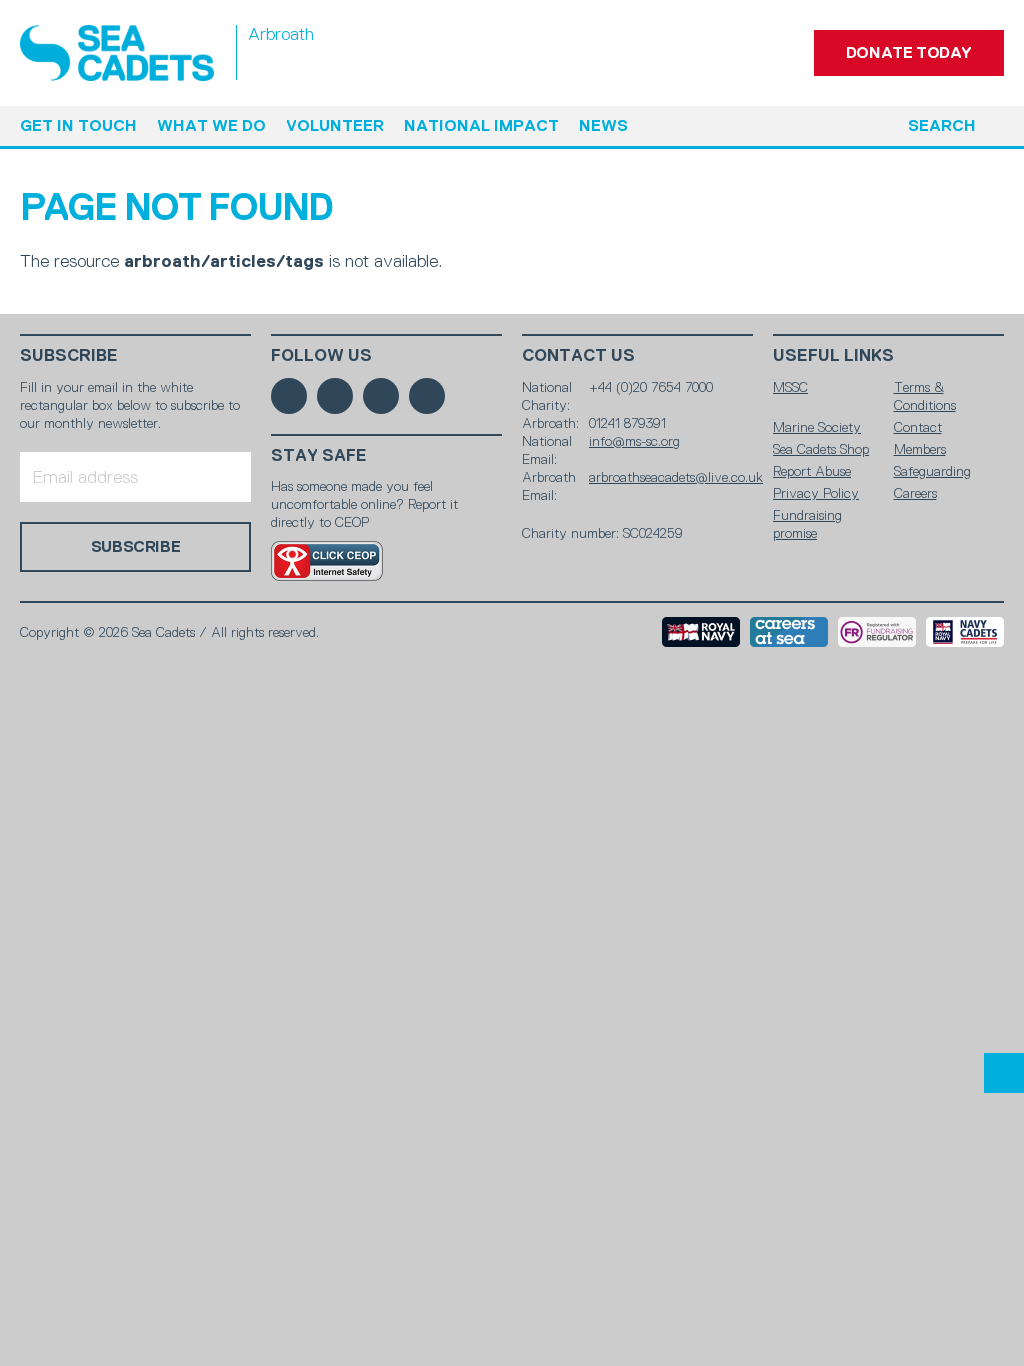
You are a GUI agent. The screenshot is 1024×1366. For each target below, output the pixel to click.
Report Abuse (812, 471)
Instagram (381, 396)
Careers (915, 493)
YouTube (427, 396)
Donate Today (909, 52)
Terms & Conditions (925, 396)
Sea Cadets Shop (821, 449)
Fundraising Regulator (877, 632)
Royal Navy (701, 632)
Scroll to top (1004, 1073)
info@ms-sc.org (634, 441)
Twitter (335, 396)
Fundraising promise (807, 524)
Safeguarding (932, 471)
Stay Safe (319, 455)
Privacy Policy (816, 493)
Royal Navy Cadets (965, 632)
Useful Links (833, 355)
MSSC (790, 387)
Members (920, 449)
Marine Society (817, 427)
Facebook (289, 396)
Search (942, 125)
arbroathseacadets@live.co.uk (676, 477)
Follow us (321, 355)
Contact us (578, 355)
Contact (918, 427)
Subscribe (69, 355)
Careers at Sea (789, 632)
